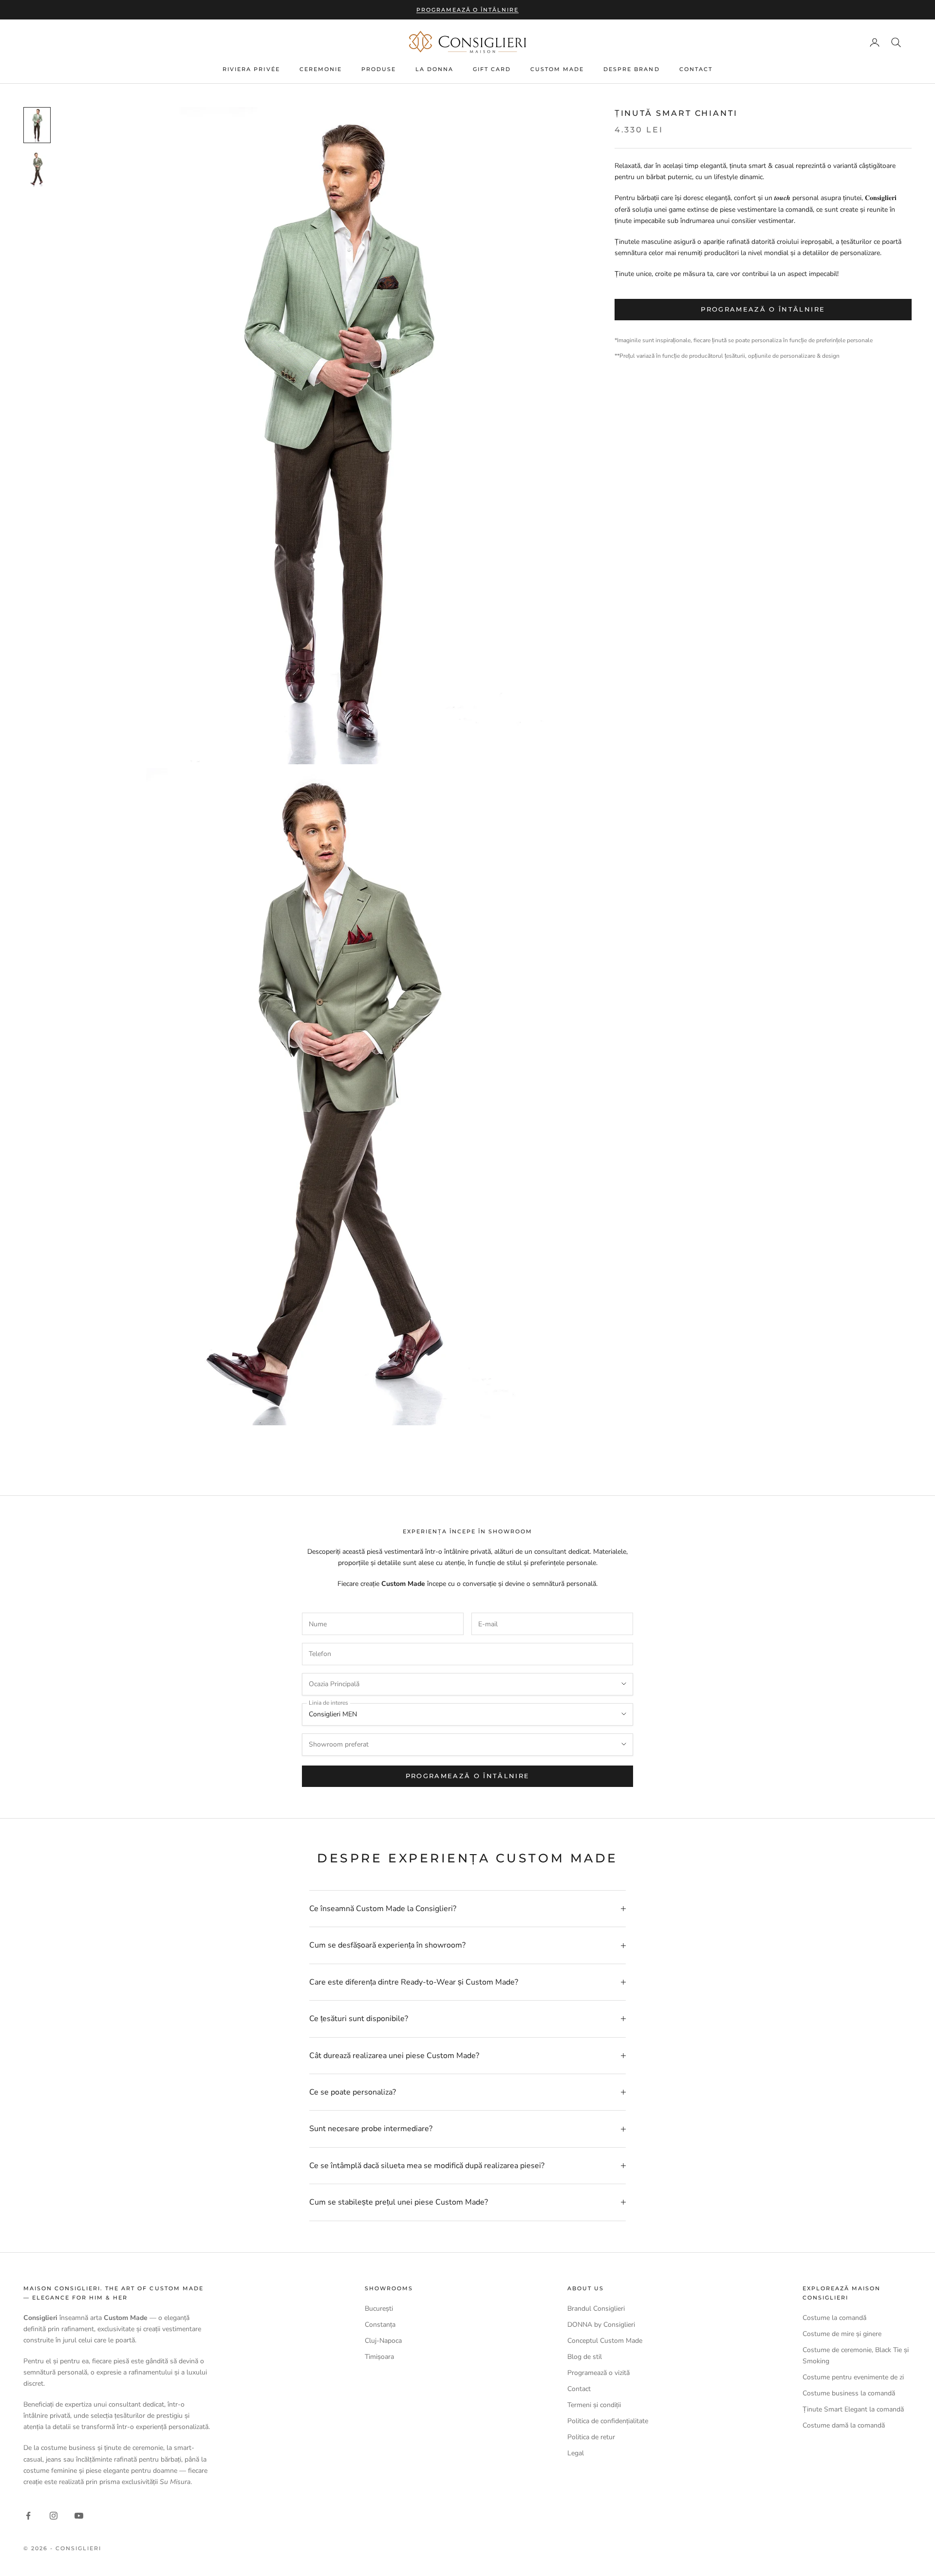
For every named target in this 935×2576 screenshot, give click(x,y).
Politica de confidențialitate (608, 2421)
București (379, 2309)
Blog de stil (585, 2357)
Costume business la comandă (849, 2393)
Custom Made (557, 70)
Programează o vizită (598, 2373)
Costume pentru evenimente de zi (853, 2377)
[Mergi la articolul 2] (37, 169)
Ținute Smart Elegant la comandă (853, 2409)
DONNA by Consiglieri (601, 2325)
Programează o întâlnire (468, 10)
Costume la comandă (834, 2318)
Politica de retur (591, 2437)
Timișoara (379, 2357)
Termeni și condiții (594, 2405)
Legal (576, 2453)
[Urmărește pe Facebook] (28, 2516)
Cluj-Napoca (383, 2341)
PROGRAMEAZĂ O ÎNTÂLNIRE (468, 1776)
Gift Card (492, 70)
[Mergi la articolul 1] (37, 125)
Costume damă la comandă (844, 2425)
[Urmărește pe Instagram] (54, 2516)
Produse (379, 70)
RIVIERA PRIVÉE (251, 70)
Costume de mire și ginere (842, 2334)
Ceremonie (321, 70)
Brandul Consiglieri (596, 2309)
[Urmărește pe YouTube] (79, 2516)
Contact (696, 70)
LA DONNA (434, 70)
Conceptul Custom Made (605, 2341)
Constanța (380, 2325)
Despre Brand (631, 70)
